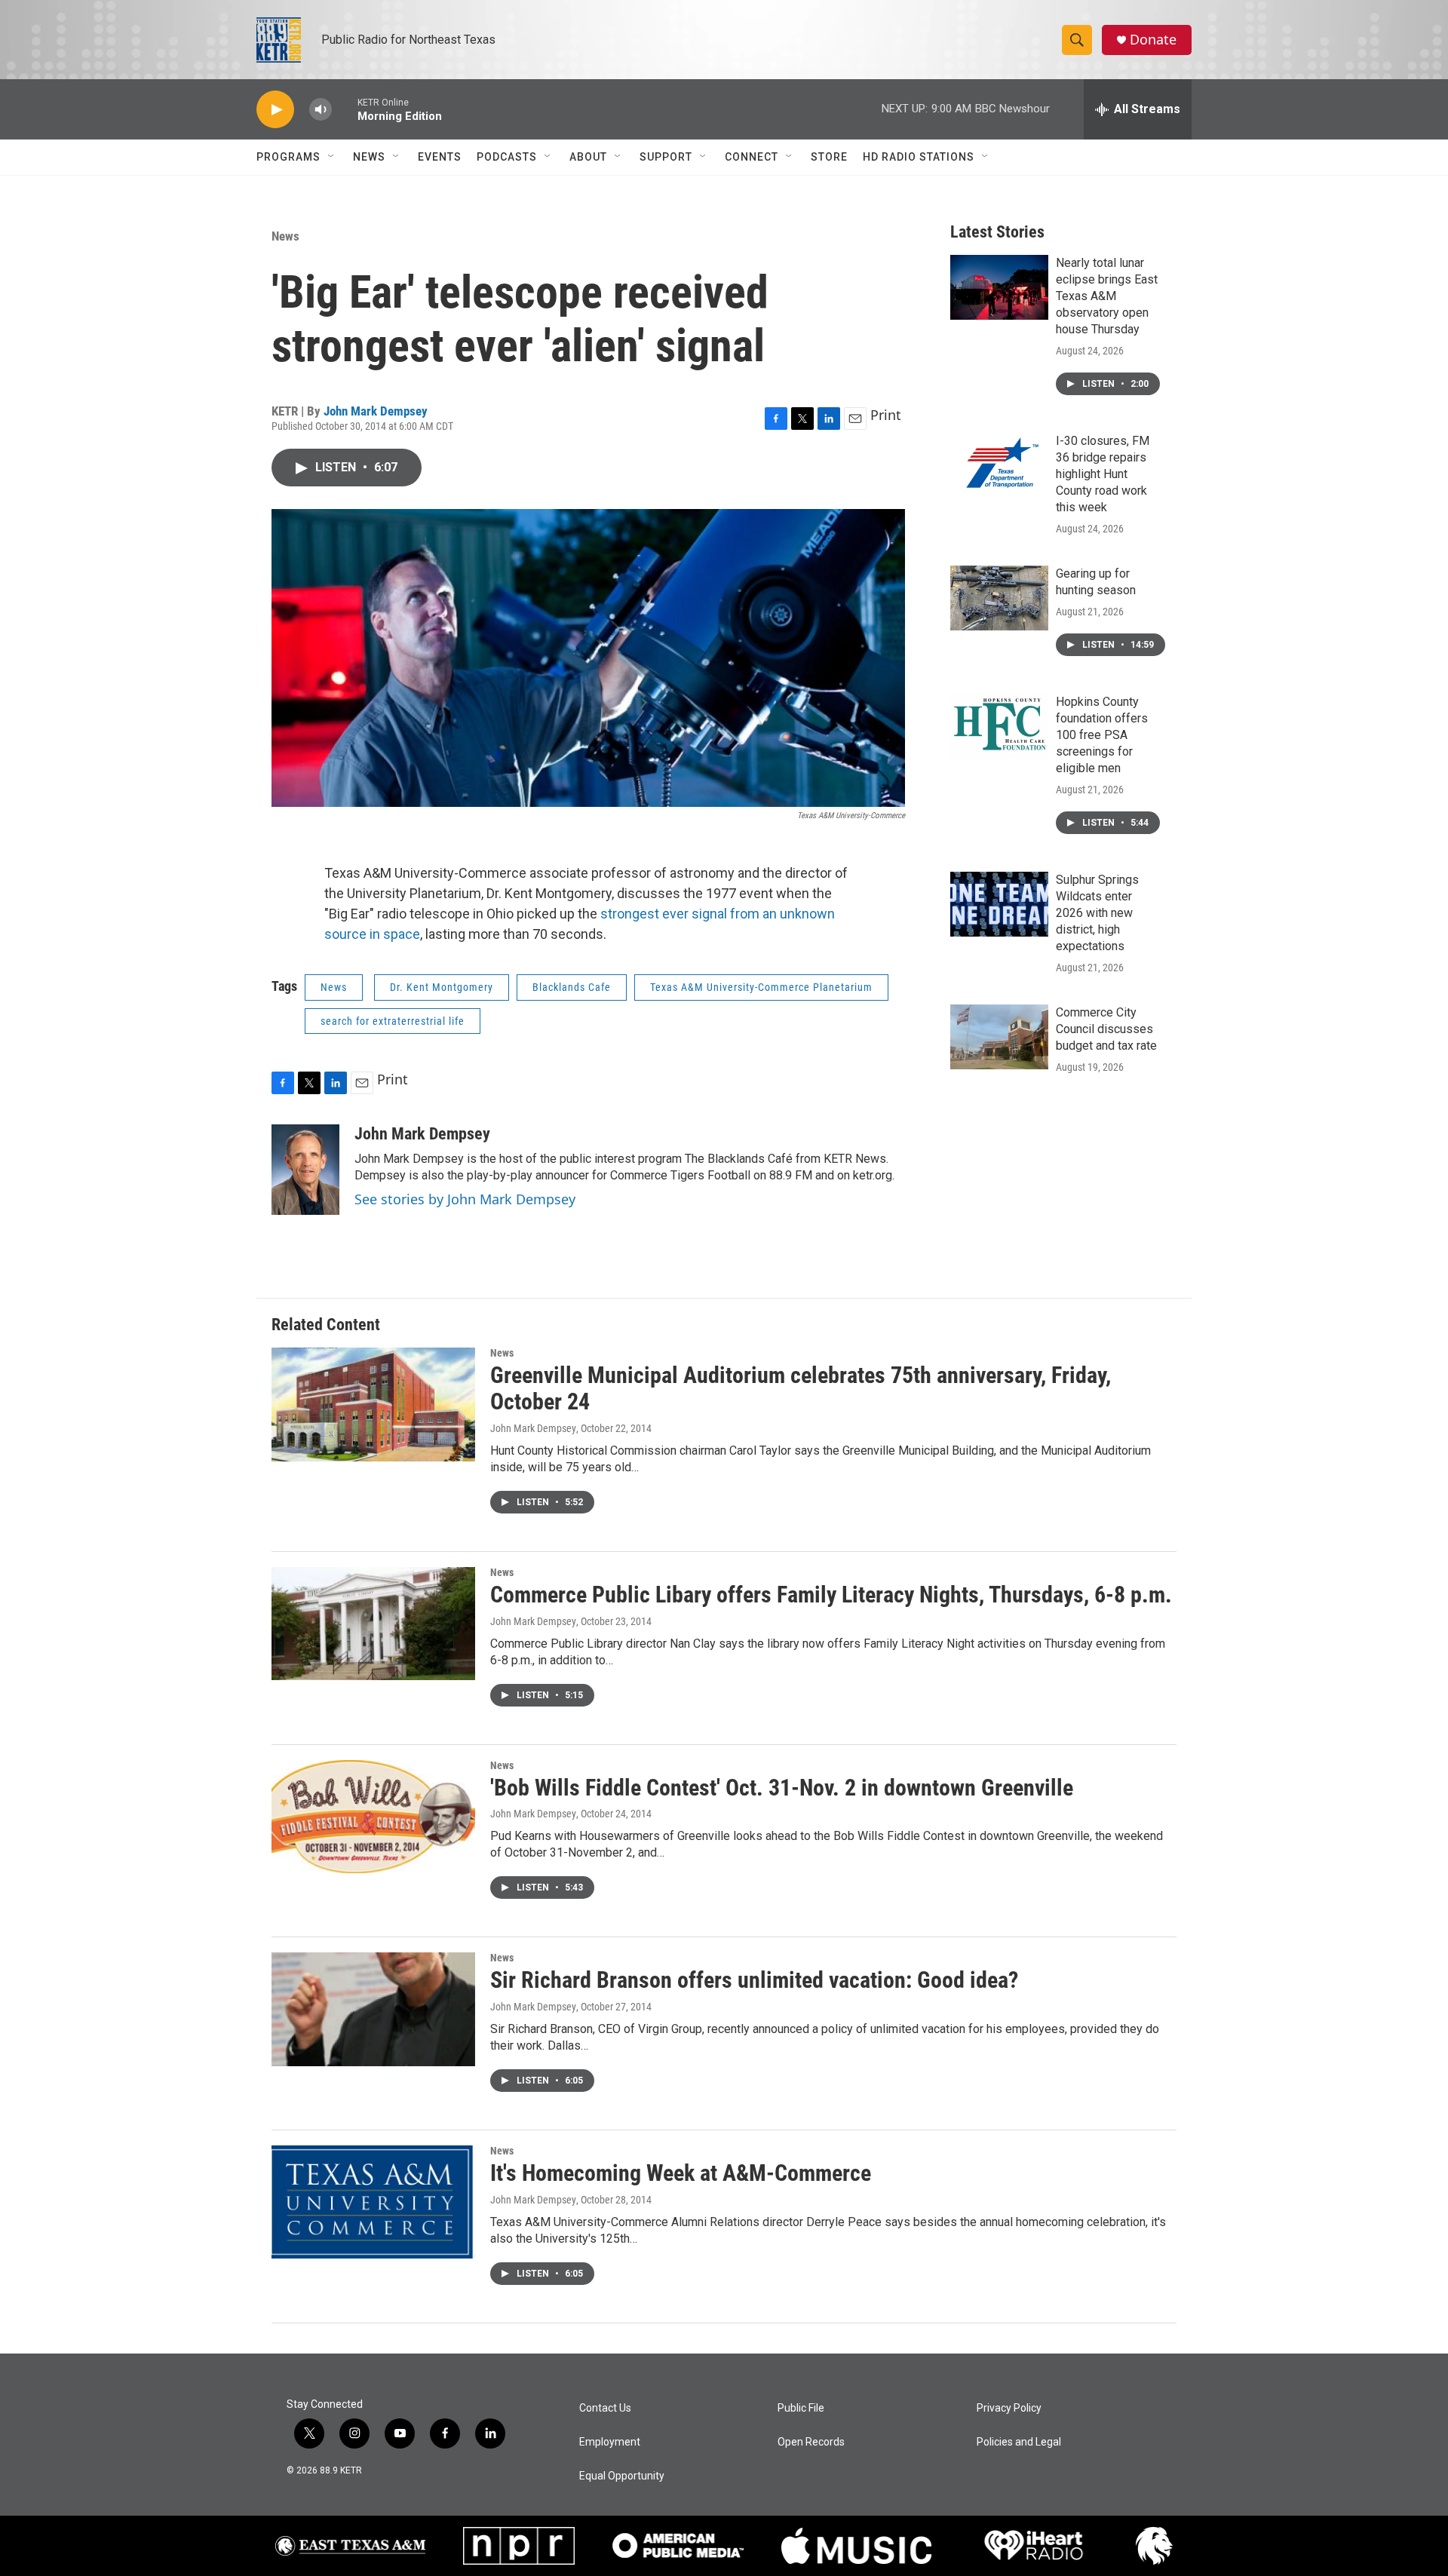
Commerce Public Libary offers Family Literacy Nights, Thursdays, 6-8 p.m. (831, 1595)
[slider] (345, 109)
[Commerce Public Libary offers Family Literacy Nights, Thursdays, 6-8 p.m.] (373, 1624)
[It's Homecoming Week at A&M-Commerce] (373, 2202)
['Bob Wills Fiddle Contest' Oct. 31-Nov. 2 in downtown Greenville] (373, 1817)
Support (666, 157)
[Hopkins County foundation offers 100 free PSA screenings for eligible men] (999, 726)
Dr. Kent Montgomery (442, 987)
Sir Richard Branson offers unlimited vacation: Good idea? (754, 1980)
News (369, 157)
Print (886, 415)
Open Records (811, 2442)
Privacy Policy (1009, 2408)
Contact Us (605, 2408)
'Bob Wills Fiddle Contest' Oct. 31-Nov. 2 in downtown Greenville (782, 1788)
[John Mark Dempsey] (305, 1170)
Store (829, 157)
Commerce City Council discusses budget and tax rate (1106, 1029)
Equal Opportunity (622, 2476)
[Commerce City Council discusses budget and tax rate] (999, 1037)
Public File (801, 2408)
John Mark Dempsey (376, 411)
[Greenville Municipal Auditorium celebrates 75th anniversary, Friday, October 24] (373, 1404)
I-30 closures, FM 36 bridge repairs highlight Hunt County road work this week (1103, 474)
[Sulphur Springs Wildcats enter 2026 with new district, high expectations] (999, 904)
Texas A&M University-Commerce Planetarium (761, 987)
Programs (288, 157)
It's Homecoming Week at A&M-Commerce (681, 2173)
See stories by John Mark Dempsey (465, 1199)
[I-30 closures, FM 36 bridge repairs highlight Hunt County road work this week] (999, 465)
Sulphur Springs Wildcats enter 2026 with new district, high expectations (1097, 913)
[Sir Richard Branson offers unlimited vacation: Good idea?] (373, 2009)
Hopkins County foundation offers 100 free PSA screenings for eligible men (1102, 735)
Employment (610, 2442)
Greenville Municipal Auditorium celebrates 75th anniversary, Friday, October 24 (801, 1388)
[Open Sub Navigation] (332, 157)
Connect (752, 157)
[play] (275, 110)
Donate (1153, 40)
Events (440, 157)
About (588, 157)
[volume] (321, 110)
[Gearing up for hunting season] (999, 598)
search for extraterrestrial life (393, 1021)
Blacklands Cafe (572, 987)
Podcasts (507, 157)
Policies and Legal (1019, 2442)
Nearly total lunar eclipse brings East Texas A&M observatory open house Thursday (1107, 296)
